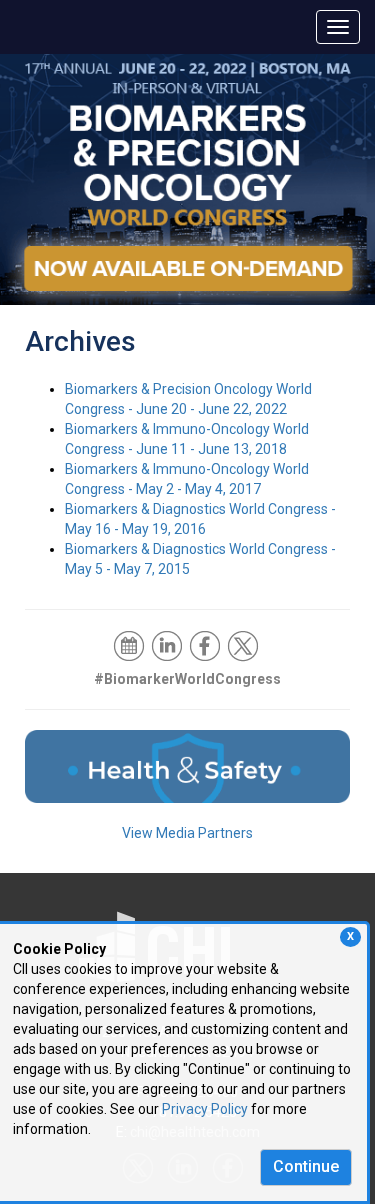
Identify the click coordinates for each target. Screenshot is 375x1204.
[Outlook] (130, 644)
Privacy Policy (205, 1109)
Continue (306, 1166)
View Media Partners (187, 833)
